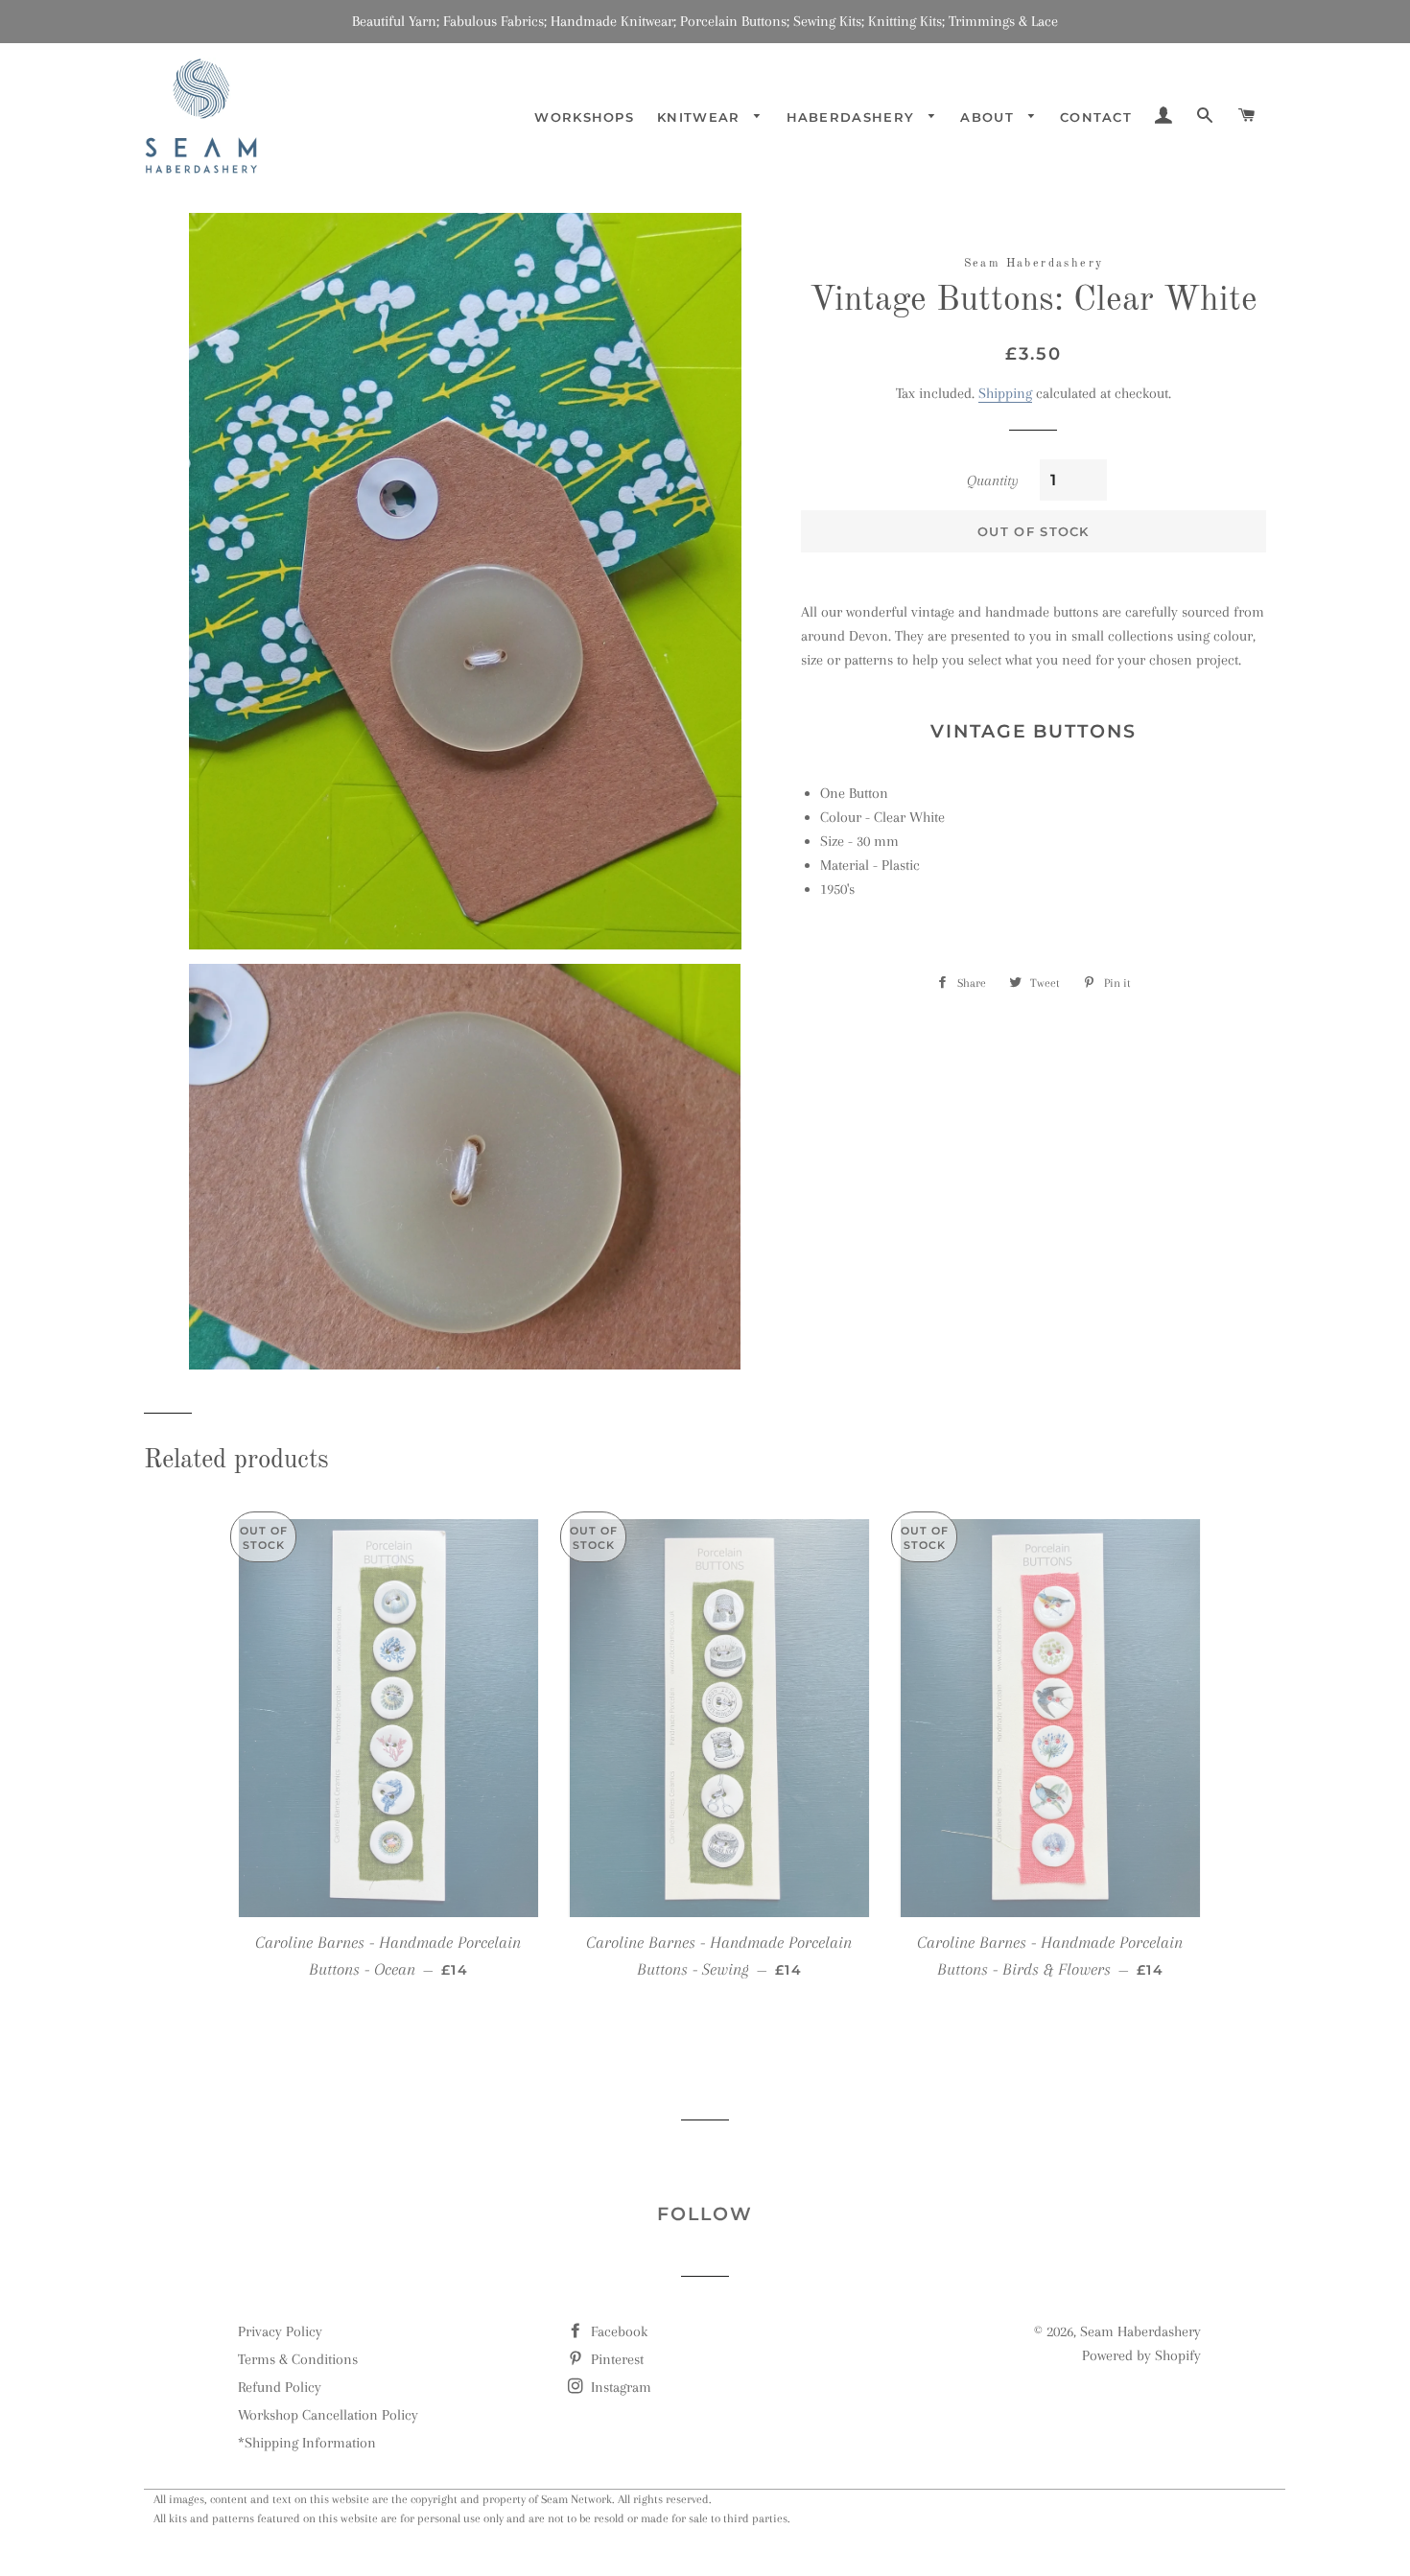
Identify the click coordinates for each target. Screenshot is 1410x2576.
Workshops (584, 117)
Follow (705, 2214)
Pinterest (615, 2359)
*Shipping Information (307, 2443)
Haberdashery (853, 117)
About (989, 117)
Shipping (1005, 393)
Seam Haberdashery (1140, 2331)
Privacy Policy (280, 2331)
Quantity (993, 480)
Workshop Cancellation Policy (328, 2415)
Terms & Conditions (298, 2359)
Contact (1096, 117)
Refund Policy (280, 2387)
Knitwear (701, 117)
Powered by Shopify (1141, 2355)
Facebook (617, 2331)
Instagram (619, 2387)
